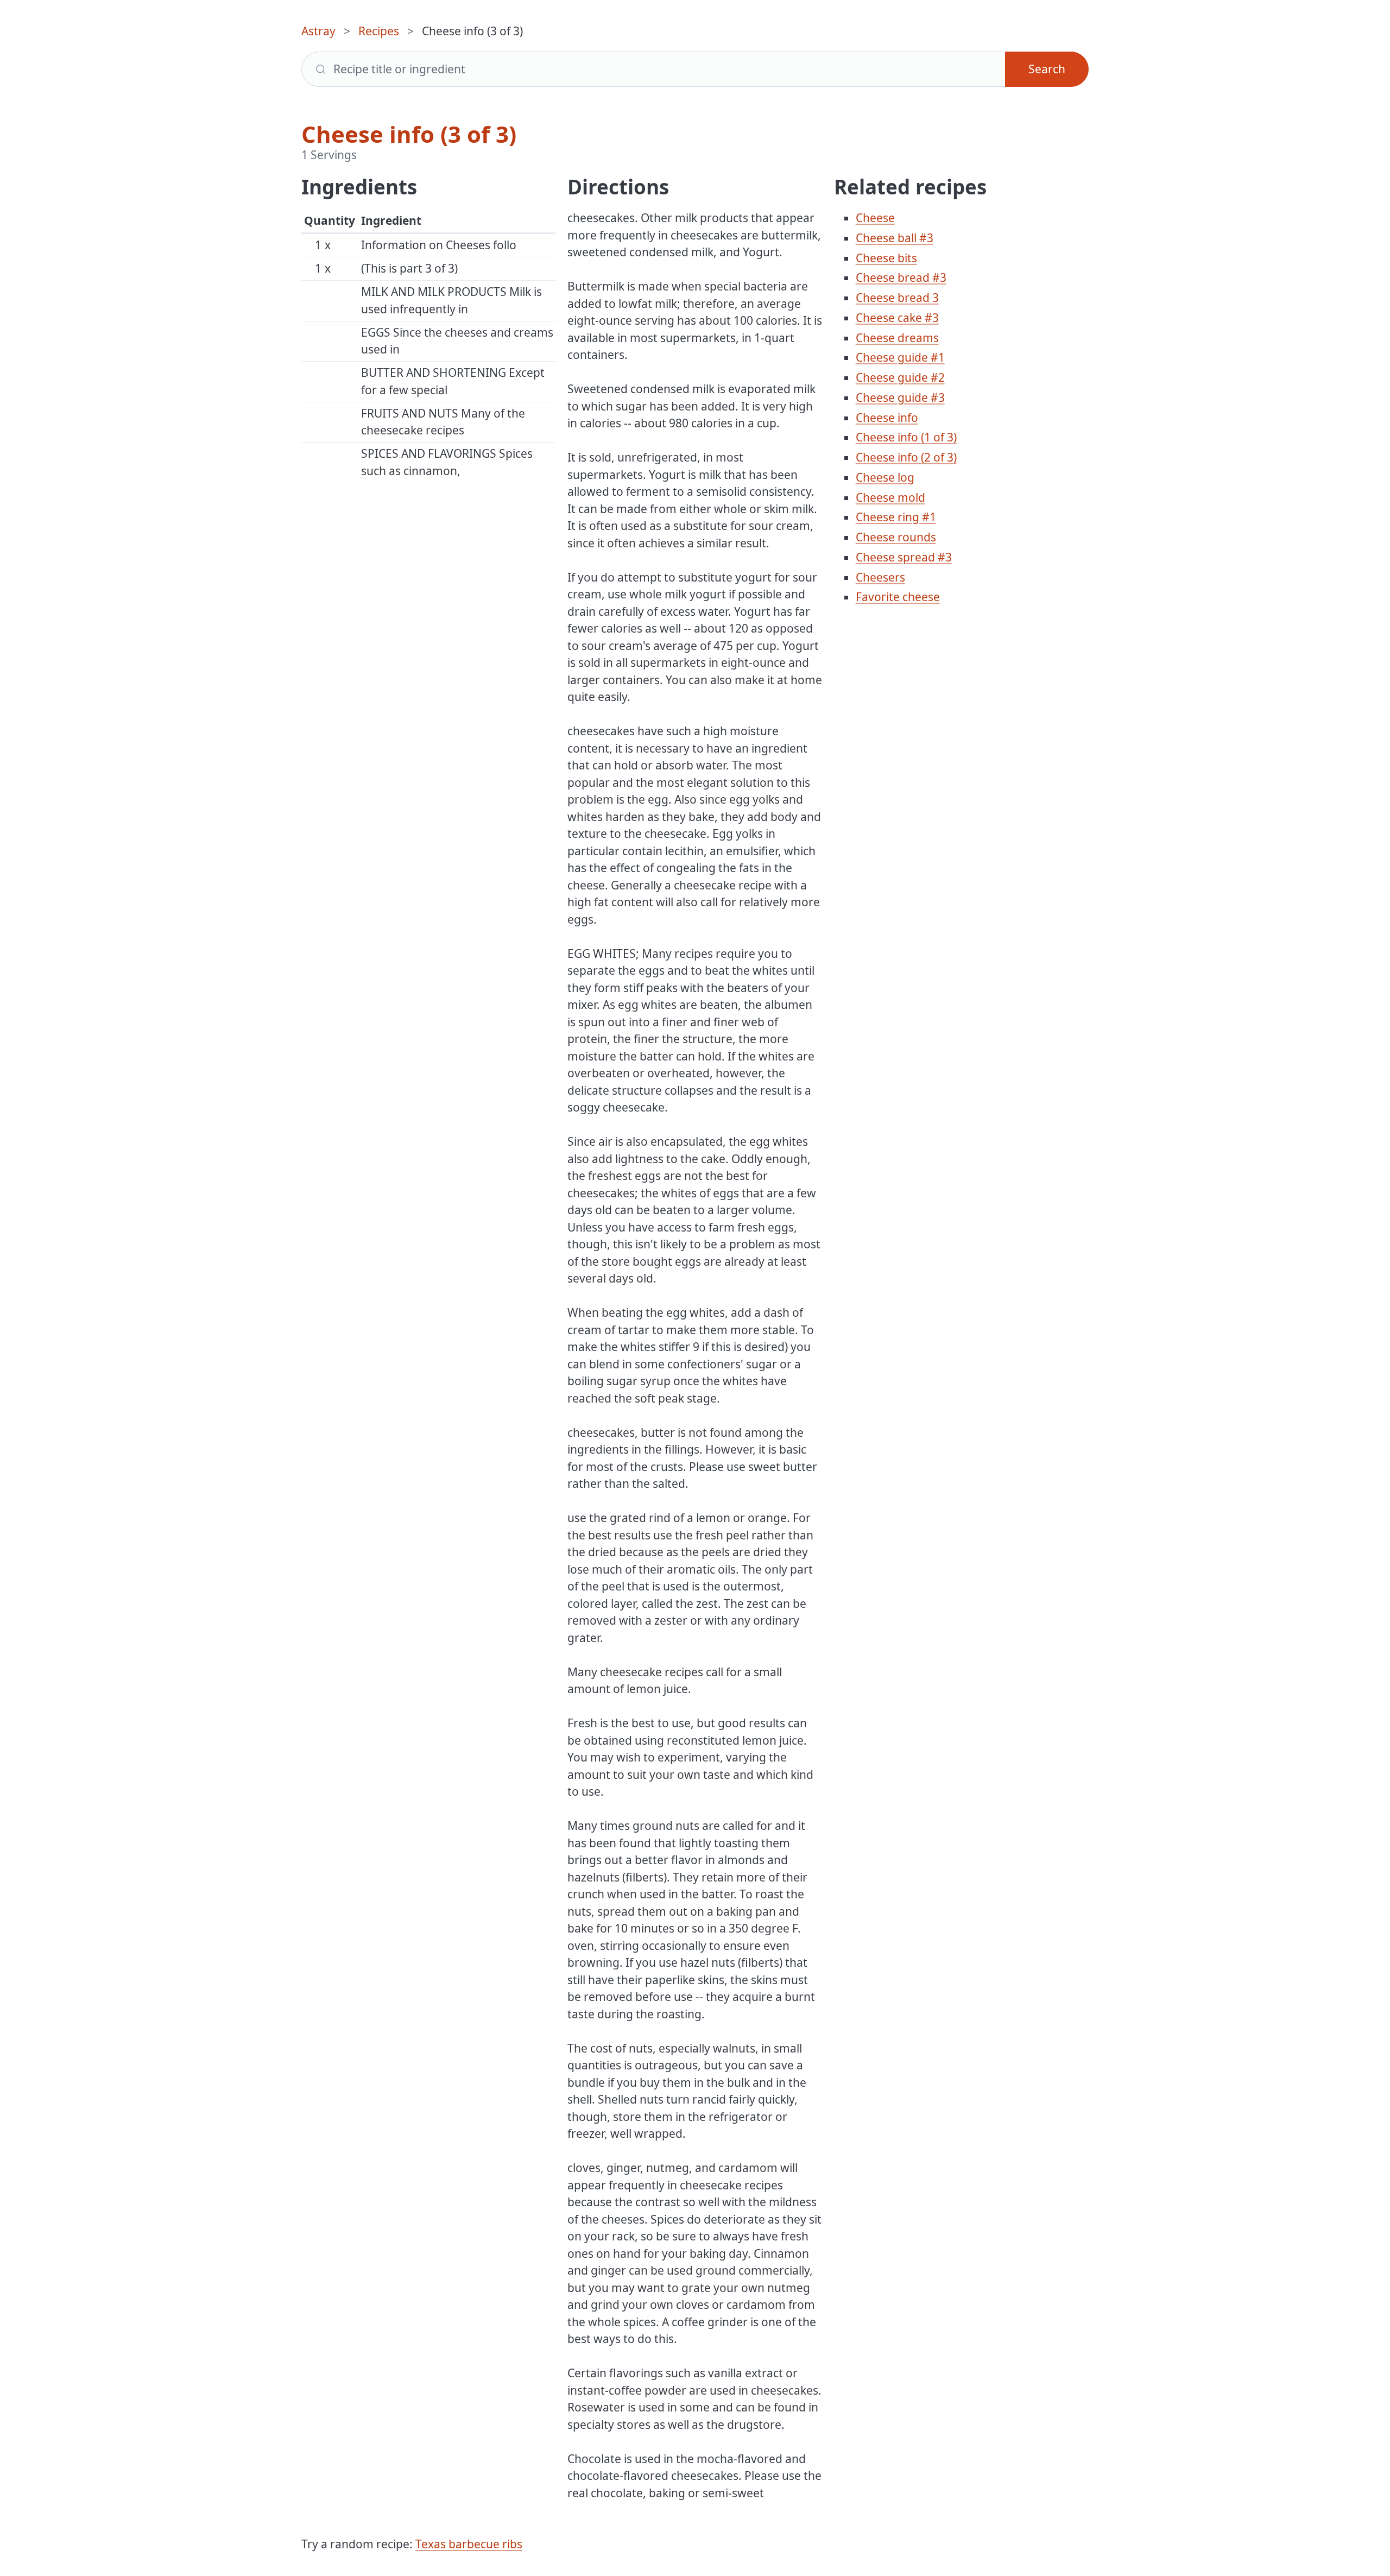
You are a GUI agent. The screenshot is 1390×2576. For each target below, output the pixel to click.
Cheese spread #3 (904, 557)
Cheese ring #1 (896, 517)
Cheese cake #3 (897, 318)
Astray (318, 31)
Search (1047, 69)
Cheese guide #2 (900, 377)
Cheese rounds (896, 537)
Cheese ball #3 (895, 238)
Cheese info (887, 418)
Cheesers (880, 577)
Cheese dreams (897, 338)
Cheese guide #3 (900, 397)
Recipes (379, 31)
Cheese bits (886, 258)
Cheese (875, 218)
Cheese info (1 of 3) (906, 437)
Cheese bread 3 (897, 298)
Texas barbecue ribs (469, 2544)
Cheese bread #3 (901, 277)
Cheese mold (890, 497)
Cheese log (885, 477)
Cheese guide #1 (900, 357)
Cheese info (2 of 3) (906, 457)
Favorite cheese (898, 597)
